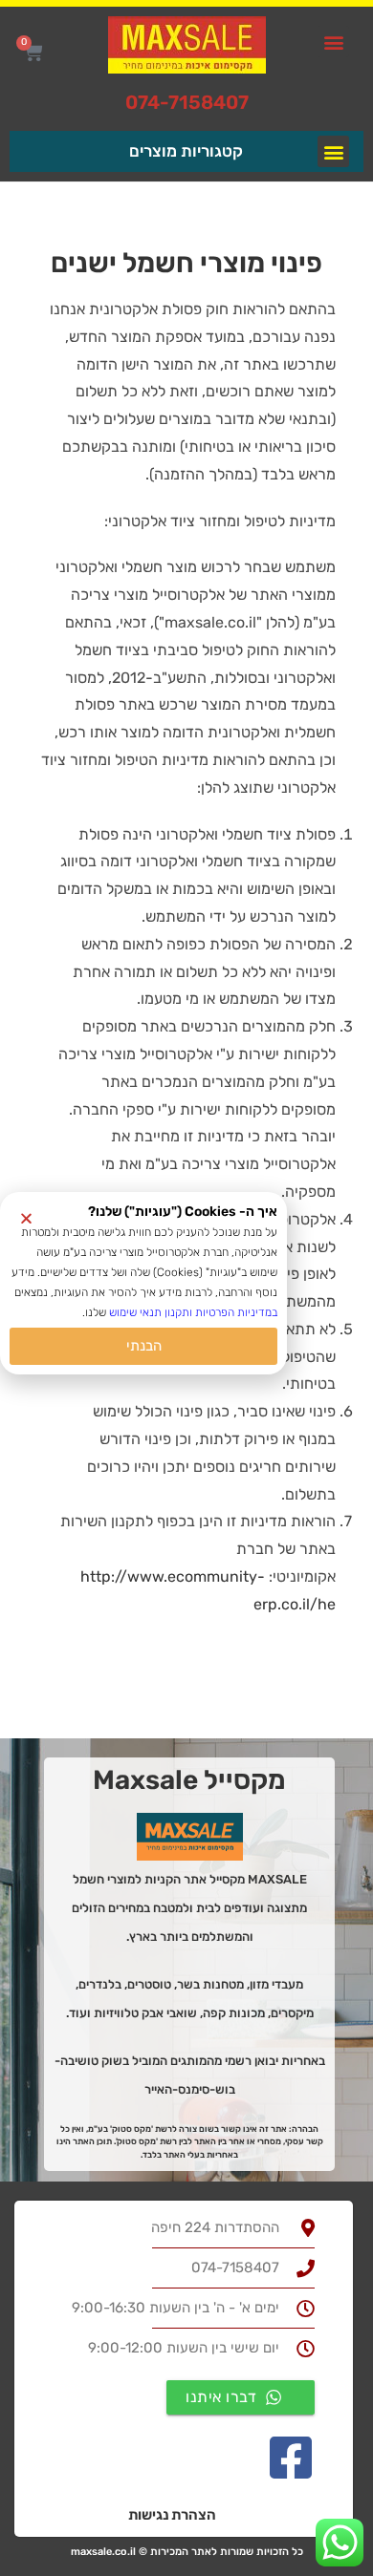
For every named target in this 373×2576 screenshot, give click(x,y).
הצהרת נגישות (172, 2515)
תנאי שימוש (135, 1312)
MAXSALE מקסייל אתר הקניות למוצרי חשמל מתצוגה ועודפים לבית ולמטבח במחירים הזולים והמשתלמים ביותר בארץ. (189, 1908)
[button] (333, 42)
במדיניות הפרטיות (236, 1312)
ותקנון (177, 1312)
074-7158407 (187, 102)
